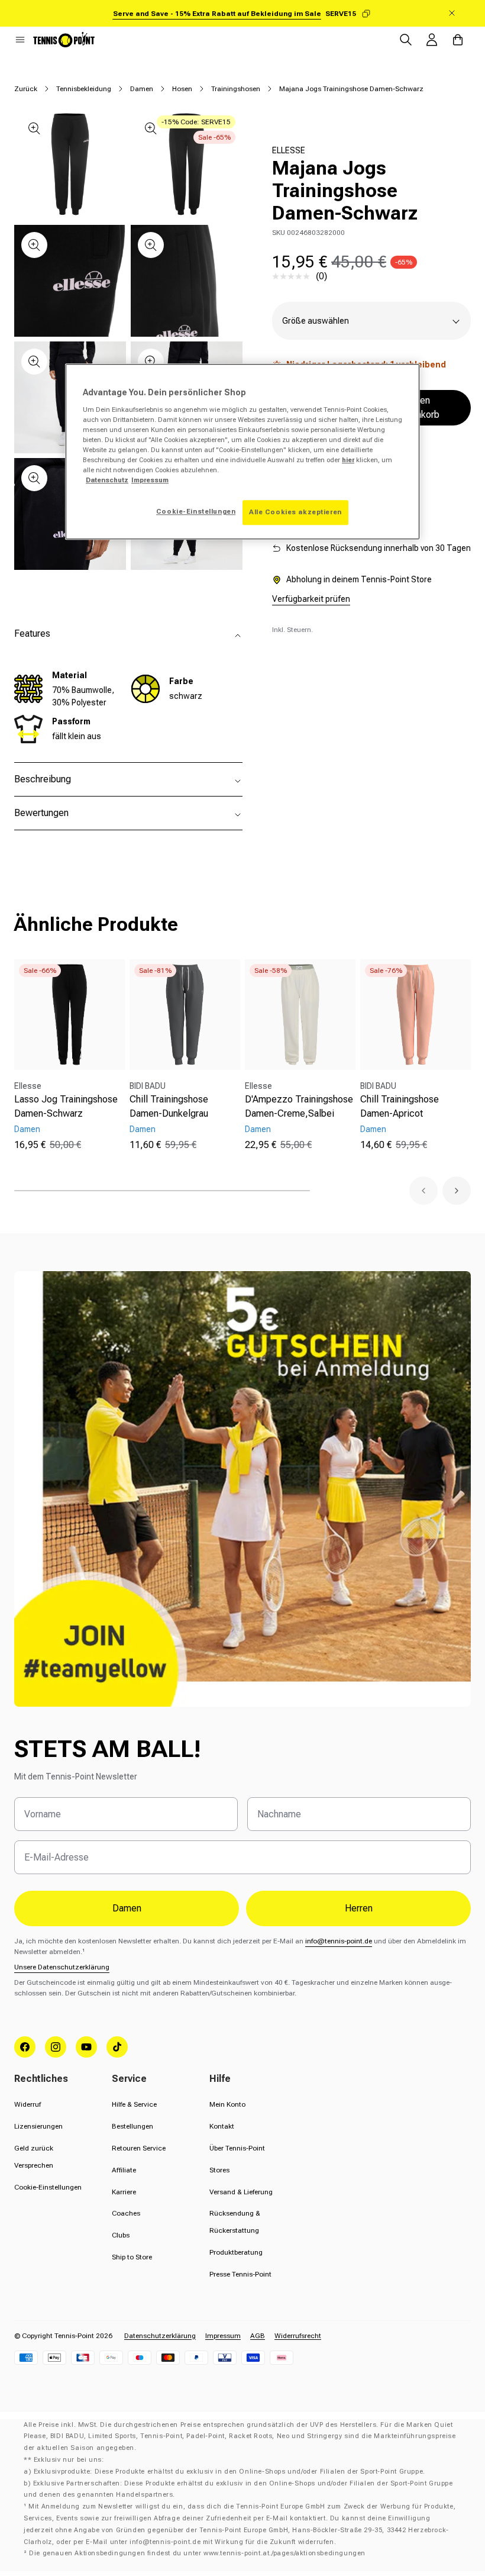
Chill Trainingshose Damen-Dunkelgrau (169, 1106)
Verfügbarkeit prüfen (311, 599)
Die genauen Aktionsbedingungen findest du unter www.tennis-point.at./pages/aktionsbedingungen (197, 2553)
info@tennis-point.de (339, 1941)
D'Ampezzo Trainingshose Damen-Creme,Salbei (299, 1106)
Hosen (182, 89)
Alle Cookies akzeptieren (295, 512)
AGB (258, 2336)
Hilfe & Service (134, 2104)
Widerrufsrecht (298, 2336)
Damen (142, 89)
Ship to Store (132, 2257)
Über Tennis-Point (237, 2148)
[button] (20, 40)
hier (348, 460)
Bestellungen (132, 2126)
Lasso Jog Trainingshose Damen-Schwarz (66, 1106)
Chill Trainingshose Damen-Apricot (400, 1106)
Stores (219, 2170)
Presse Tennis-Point (240, 2274)
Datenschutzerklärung (160, 2336)
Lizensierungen (38, 2126)
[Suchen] (406, 40)
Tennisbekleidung (84, 89)
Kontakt (222, 2126)
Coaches (126, 2213)
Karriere (124, 2192)
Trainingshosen (236, 89)
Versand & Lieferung (241, 2192)
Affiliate (124, 2170)
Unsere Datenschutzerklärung (62, 1967)
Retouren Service (139, 2148)
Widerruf (28, 2104)
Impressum (223, 2336)
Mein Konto (227, 2104)
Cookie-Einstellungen (48, 2187)
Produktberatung (236, 2252)
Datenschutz (107, 480)
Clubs (121, 2235)
